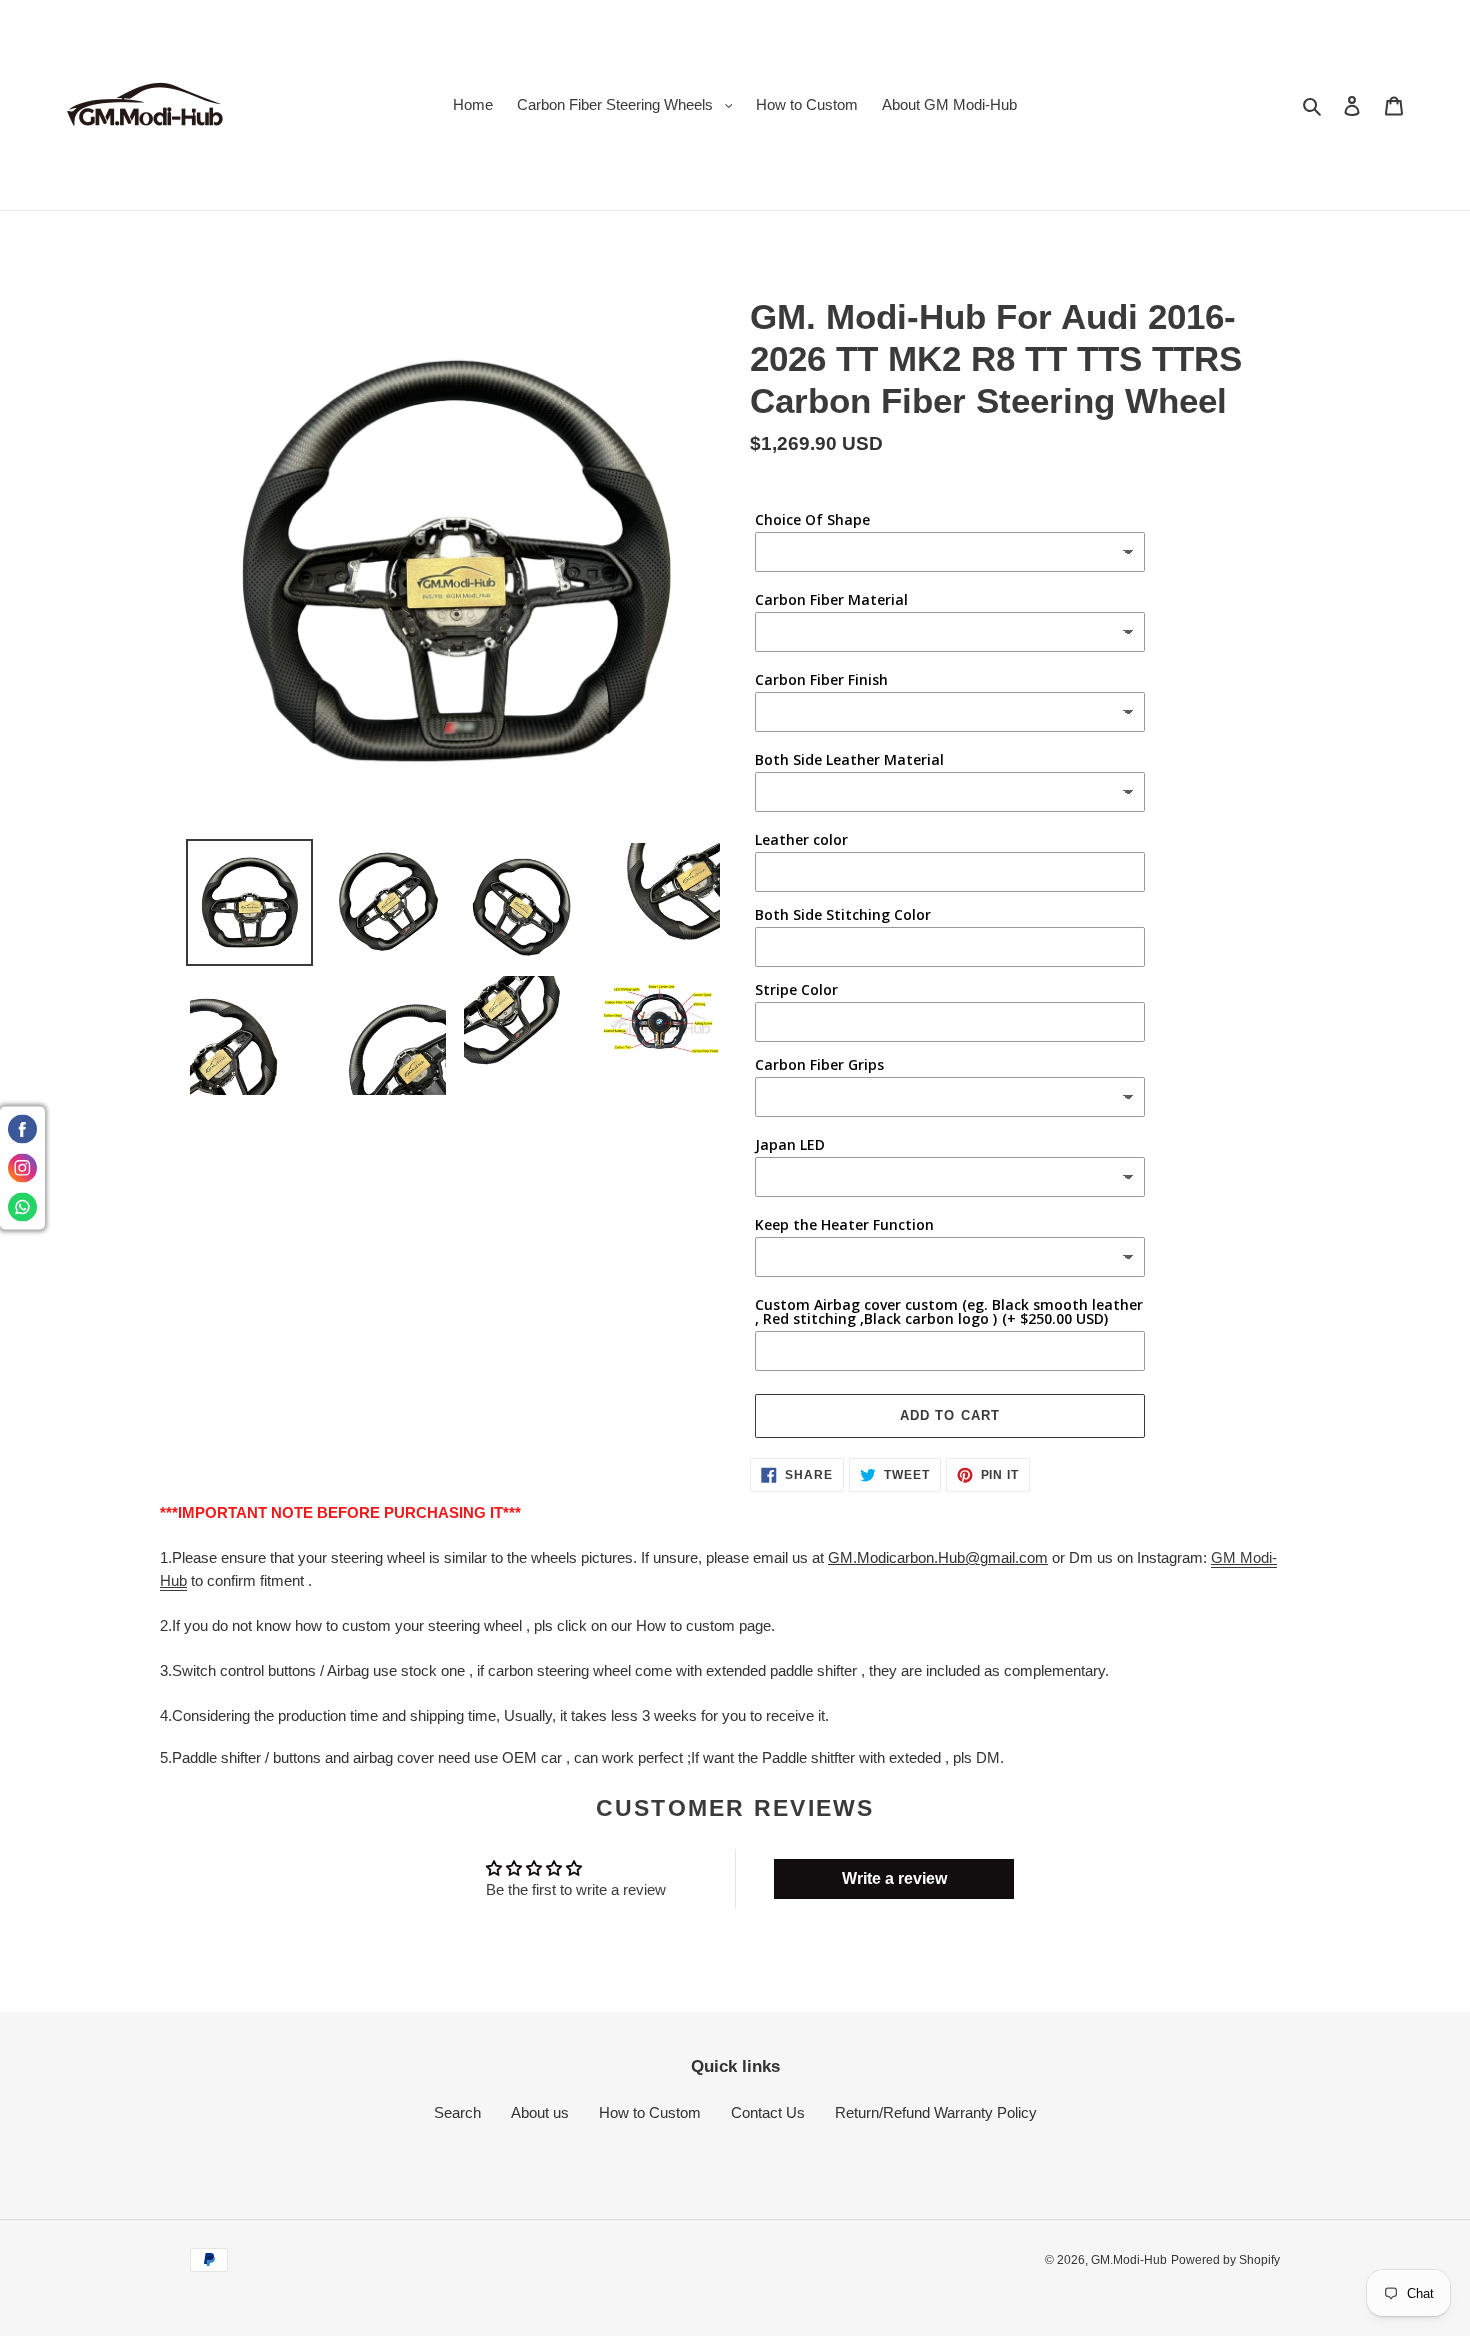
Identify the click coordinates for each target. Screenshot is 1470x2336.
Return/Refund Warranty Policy (936, 2112)
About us (540, 2112)
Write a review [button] (894, 1878)
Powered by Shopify (1225, 2260)
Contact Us (768, 2112)
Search (457, 2112)
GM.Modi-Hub (1129, 2260)
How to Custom (650, 2112)
